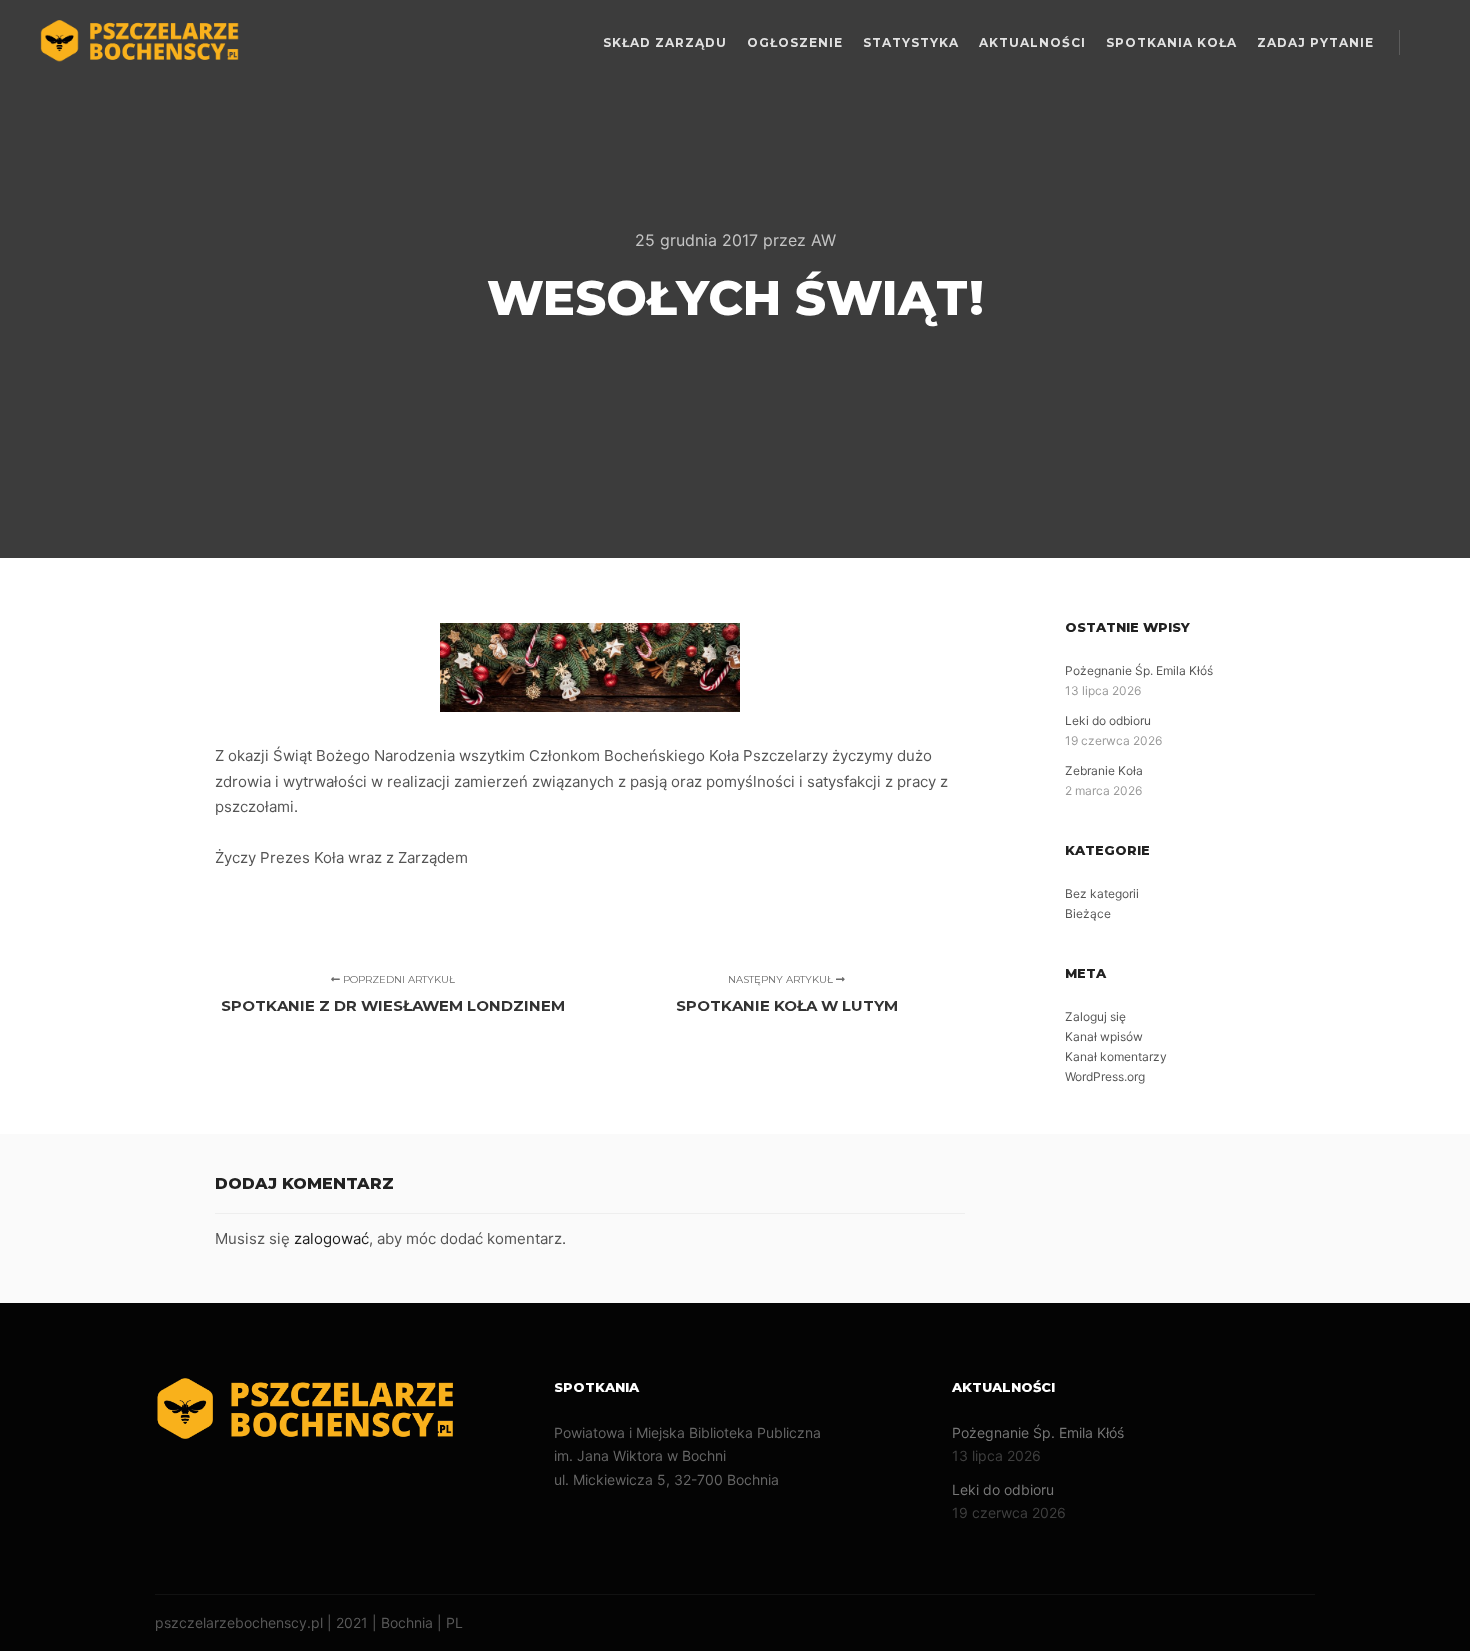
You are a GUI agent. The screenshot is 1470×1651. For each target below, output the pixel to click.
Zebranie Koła (1104, 770)
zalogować (331, 1238)
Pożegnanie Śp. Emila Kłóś (1139, 670)
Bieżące (1088, 913)
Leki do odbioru (1108, 720)
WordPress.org (1105, 1076)
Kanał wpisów (1104, 1036)
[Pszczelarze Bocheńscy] (140, 43)
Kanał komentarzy (1116, 1056)
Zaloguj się (1095, 1016)
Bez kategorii (1102, 893)
